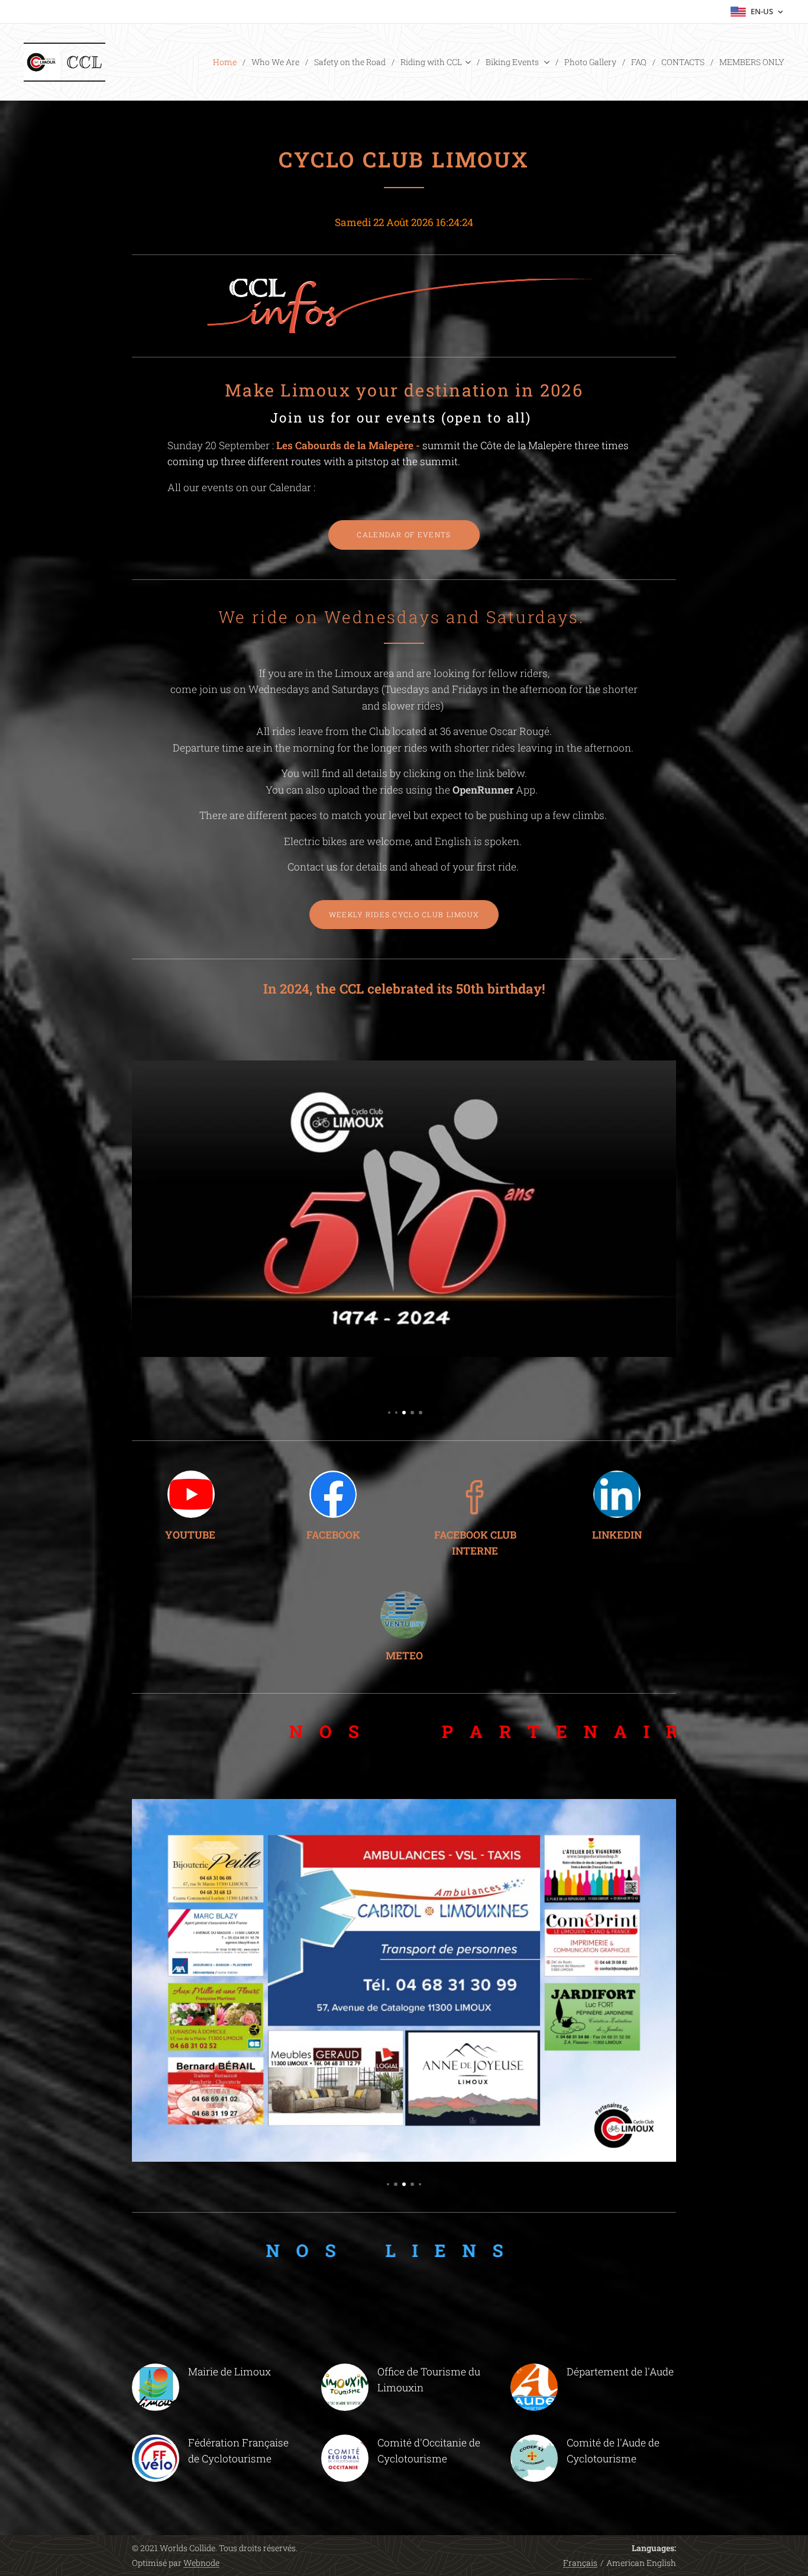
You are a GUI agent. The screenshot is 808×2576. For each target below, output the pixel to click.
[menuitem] (228, 62)
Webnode (201, 2563)
